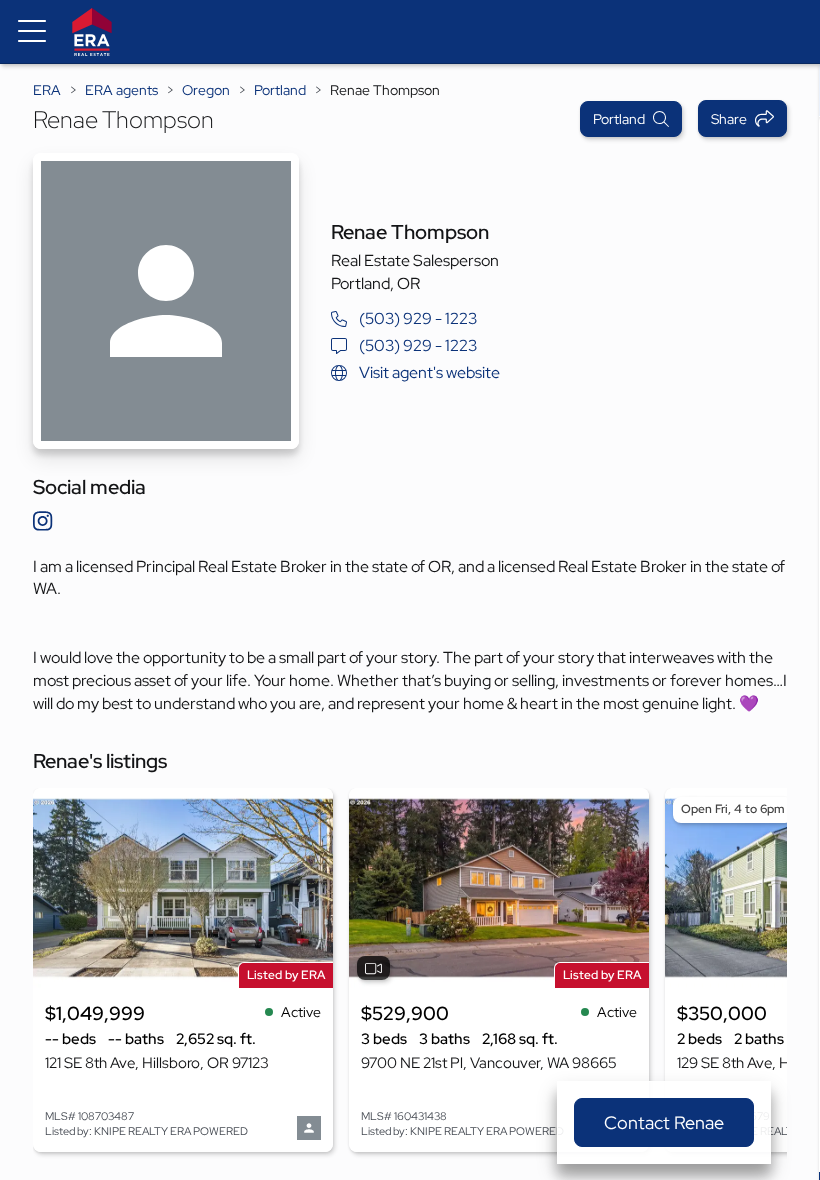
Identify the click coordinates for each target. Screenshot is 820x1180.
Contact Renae (664, 1122)
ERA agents (121, 90)
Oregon (206, 90)
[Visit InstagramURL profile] (42, 521)
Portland (280, 90)
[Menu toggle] (32, 32)
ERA (47, 90)
